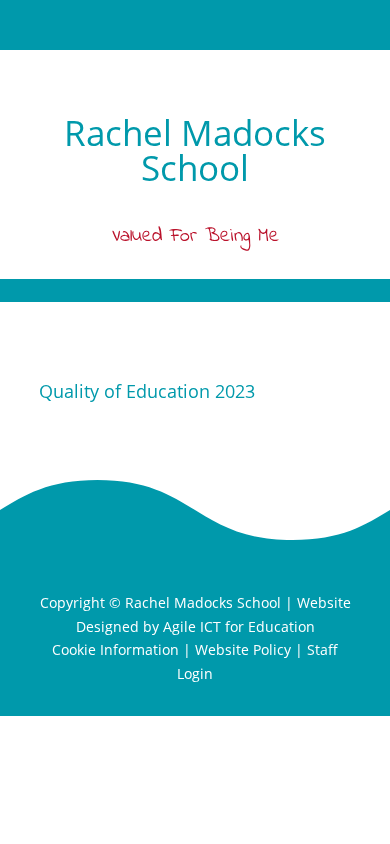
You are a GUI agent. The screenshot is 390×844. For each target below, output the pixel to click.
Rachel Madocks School (203, 602)
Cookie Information (115, 649)
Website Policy (243, 649)
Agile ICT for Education (239, 626)
